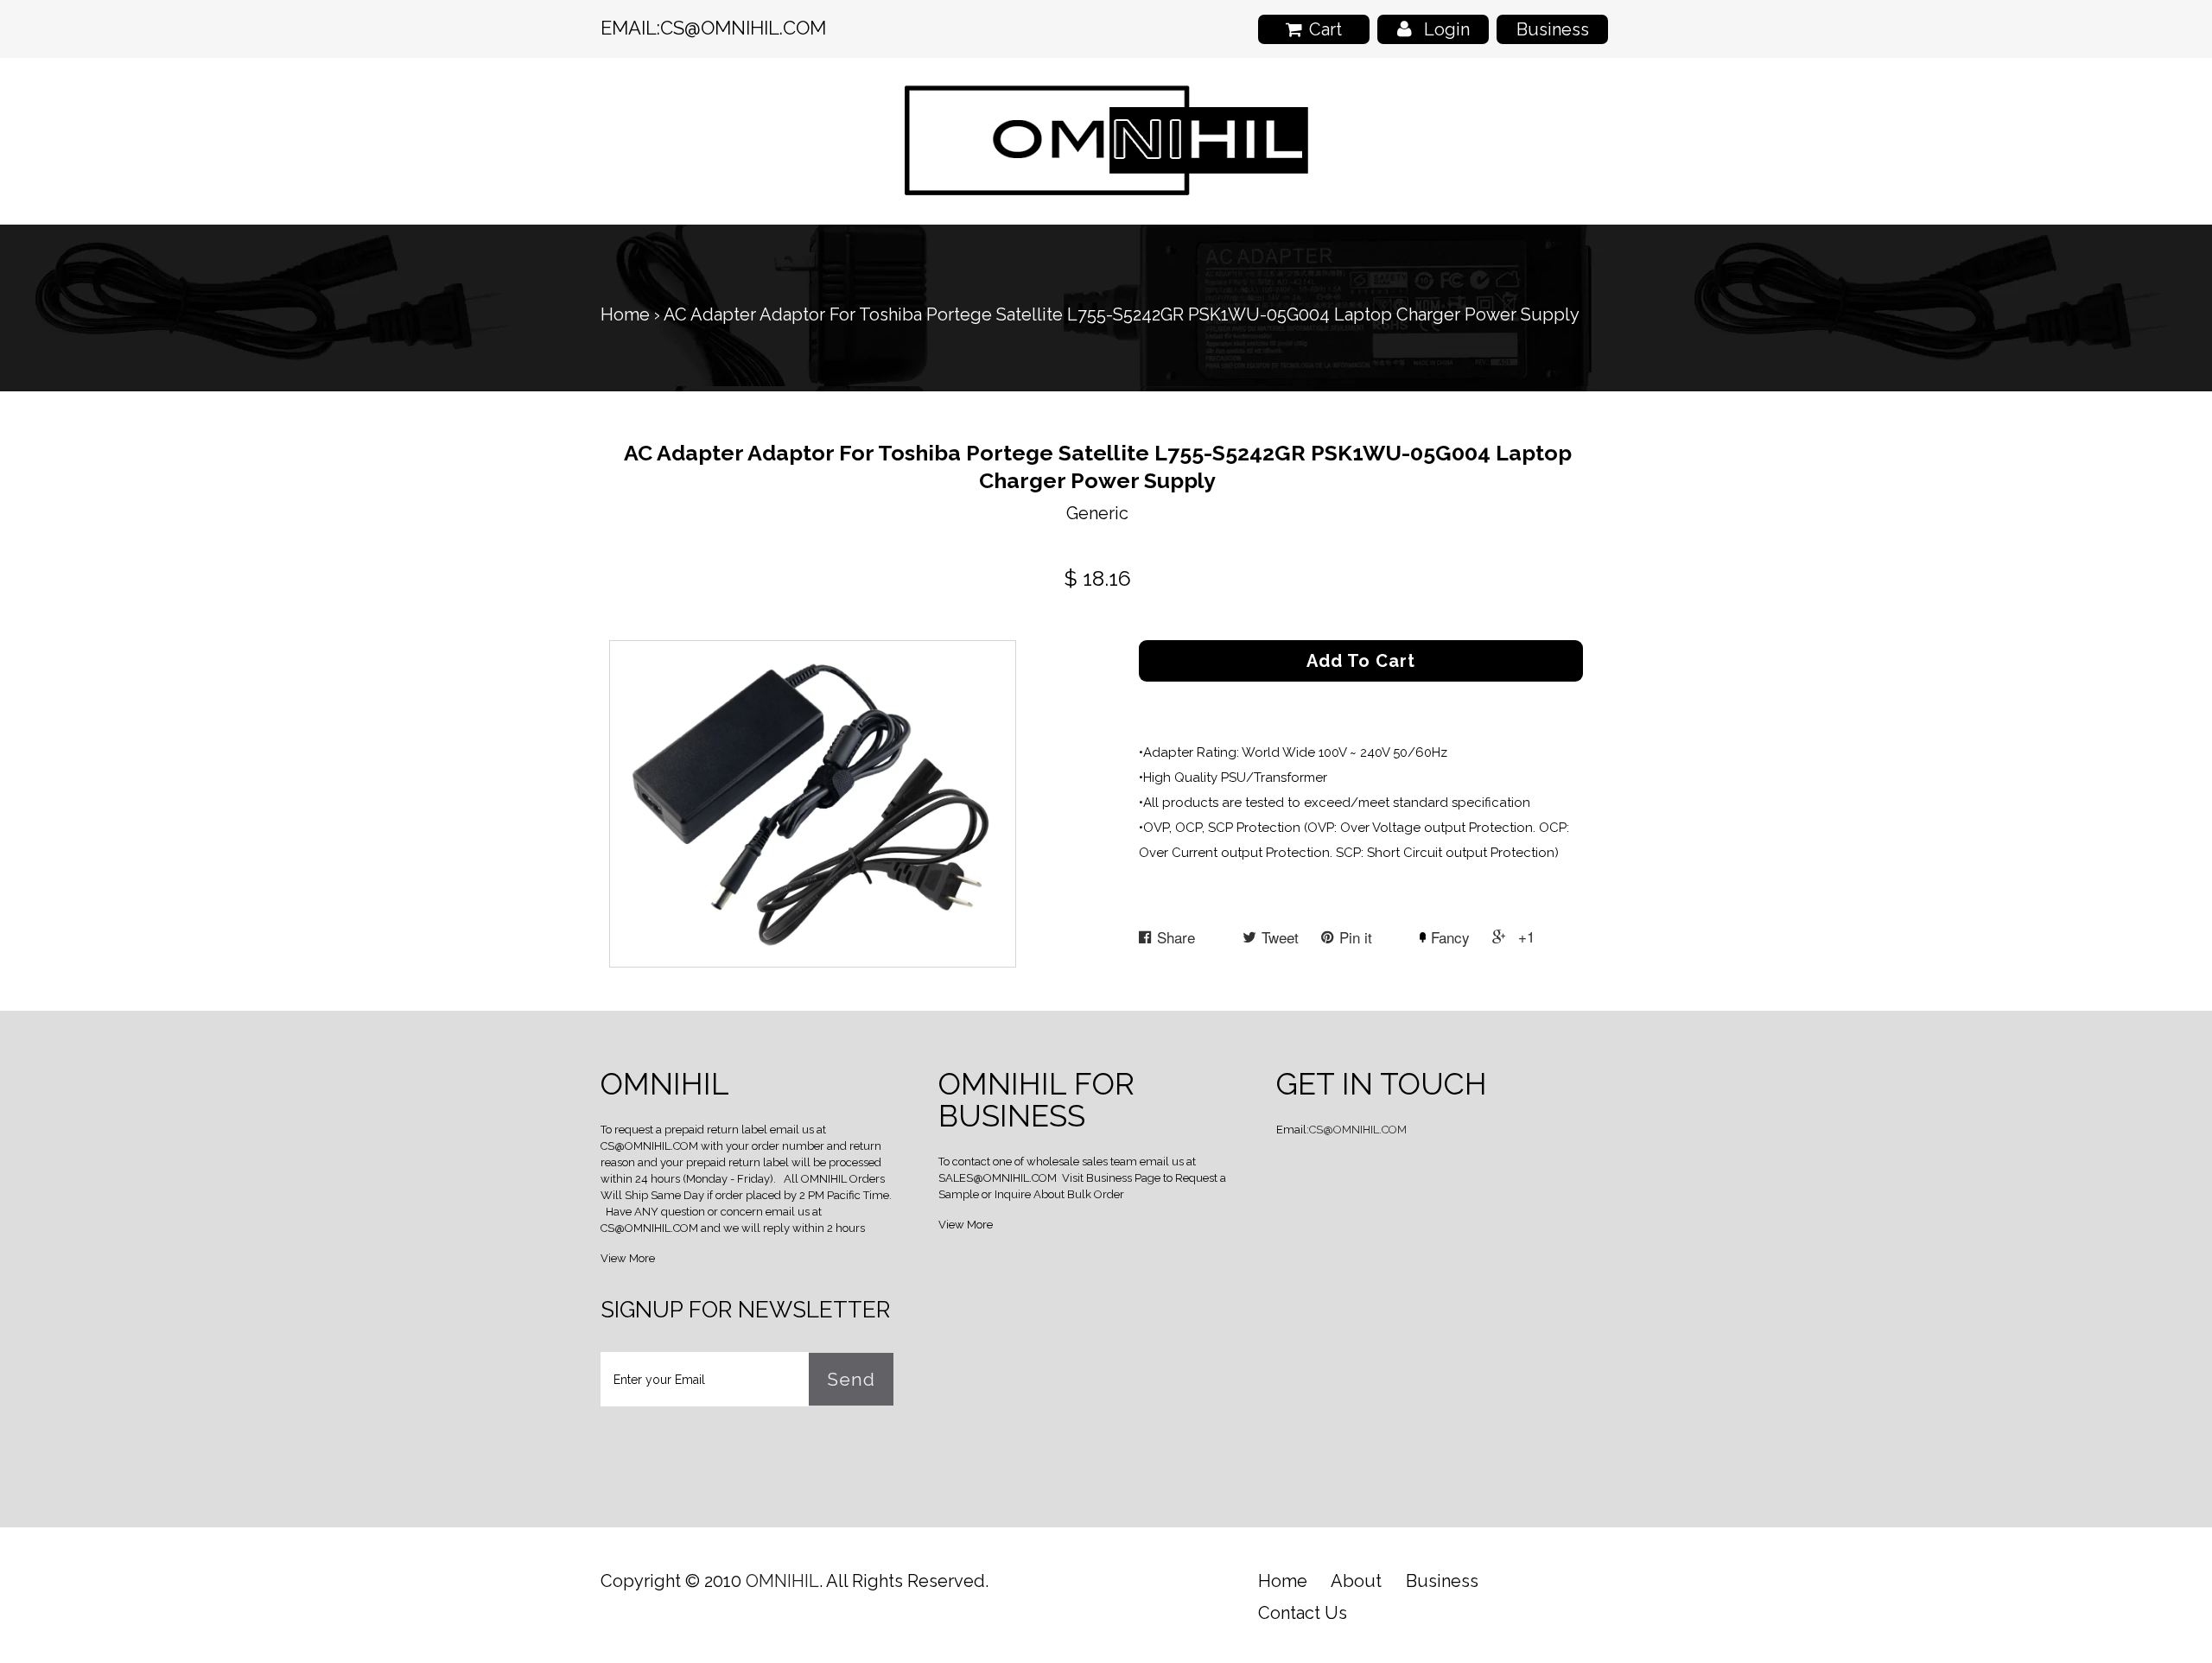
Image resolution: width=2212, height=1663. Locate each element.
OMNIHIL (782, 1581)
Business (1553, 29)
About (1356, 1581)
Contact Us (1303, 1613)
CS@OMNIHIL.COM (743, 28)
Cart (1325, 29)
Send (851, 1379)
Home (625, 314)
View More (628, 1258)
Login (1447, 29)
